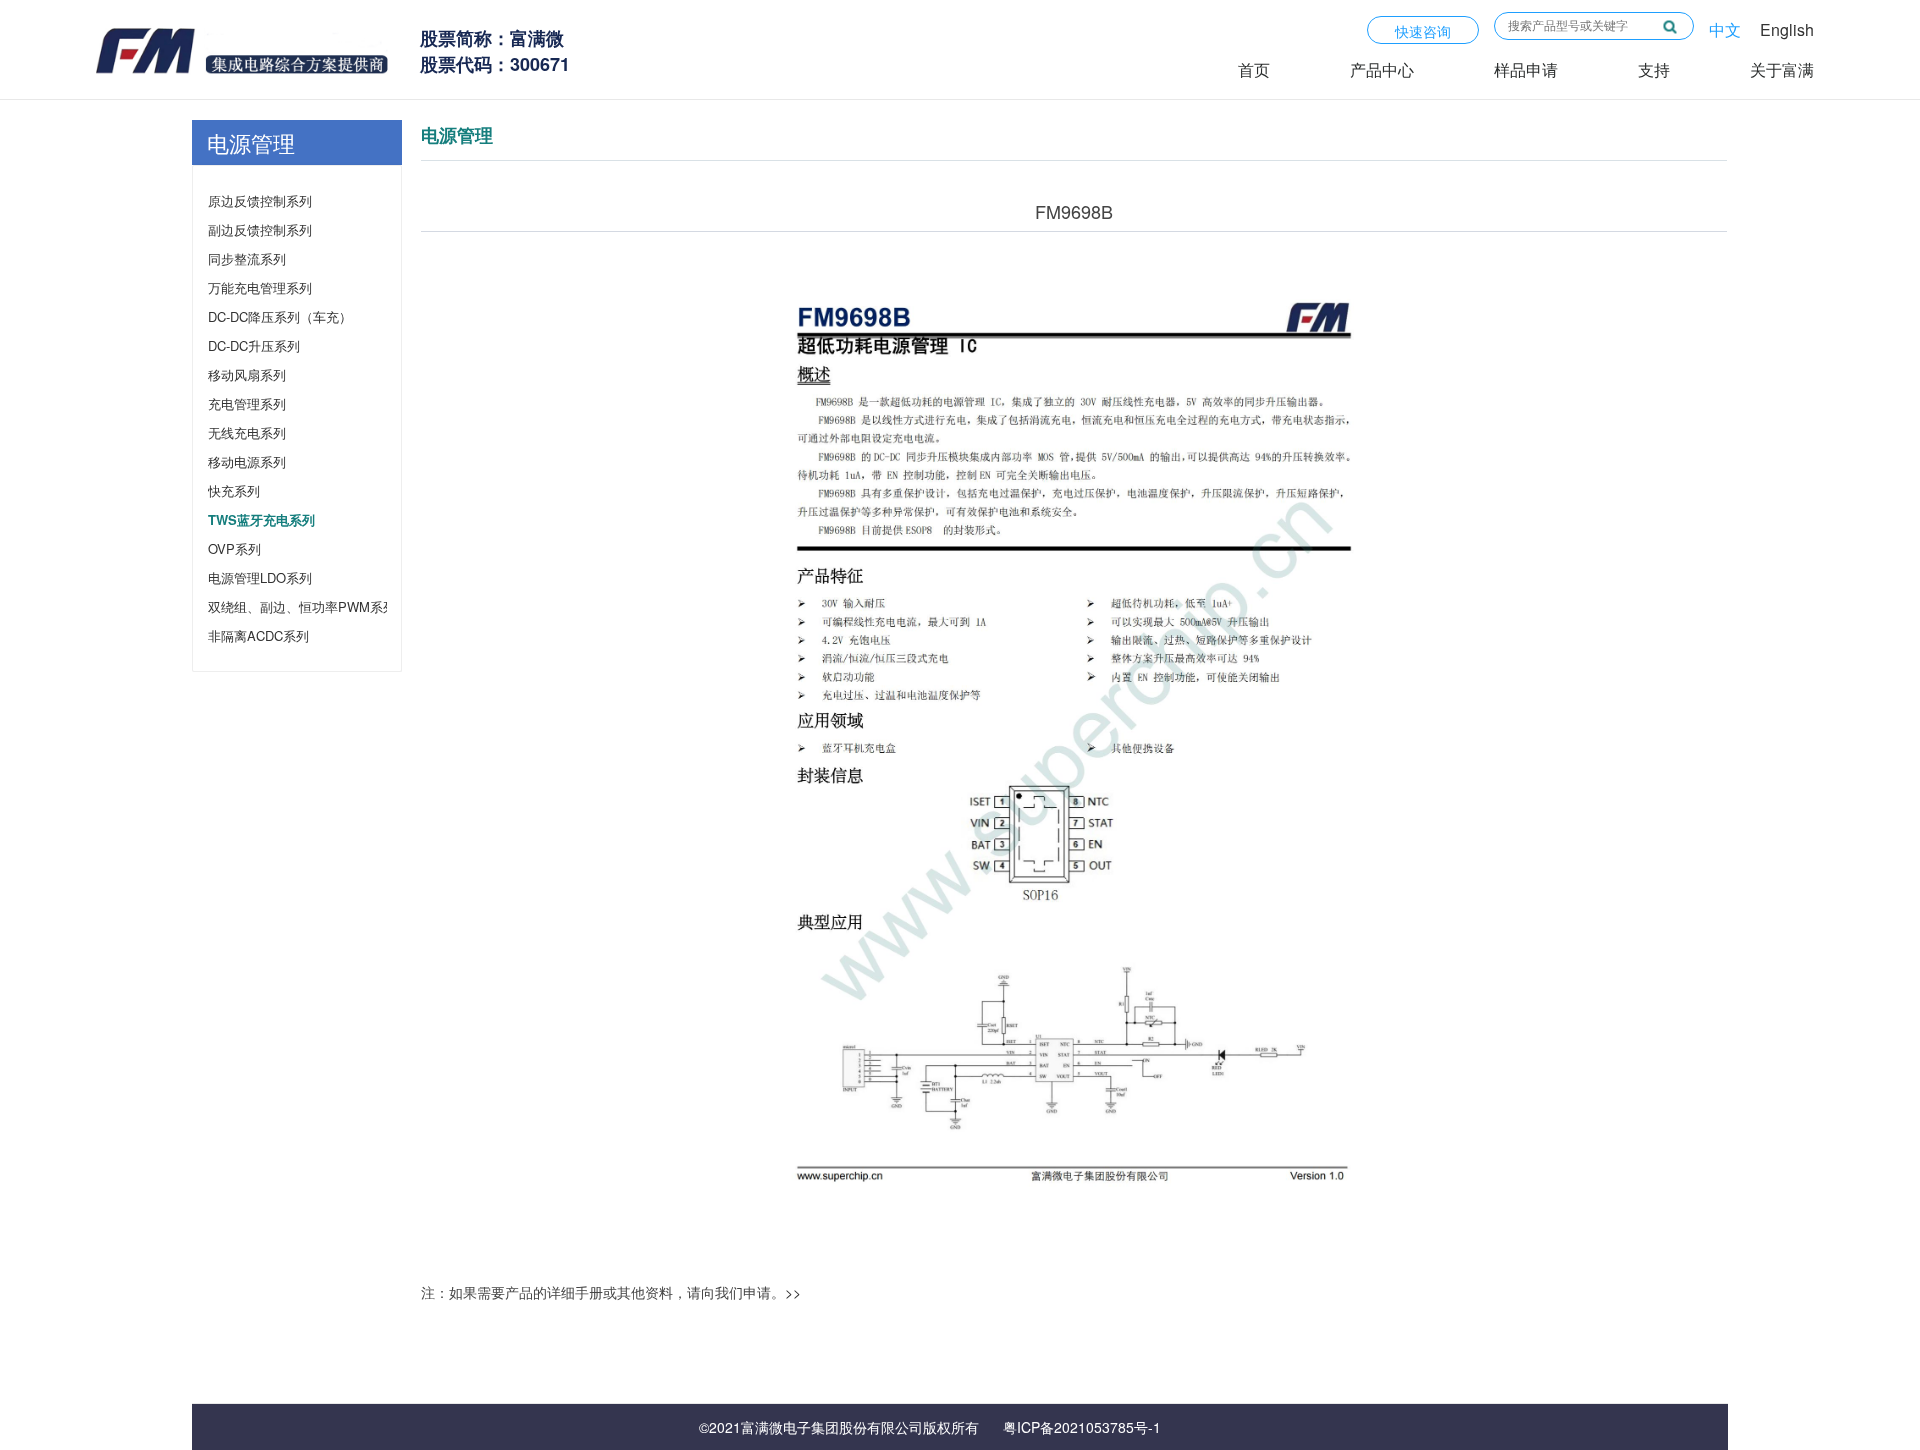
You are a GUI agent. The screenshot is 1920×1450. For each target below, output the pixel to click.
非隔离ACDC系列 (257, 635)
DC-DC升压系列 (254, 345)
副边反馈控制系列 (257, 229)
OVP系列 (234, 548)
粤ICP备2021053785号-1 (1082, 1427)
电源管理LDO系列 (257, 577)
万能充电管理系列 (257, 287)
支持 (1654, 69)
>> (793, 1292)
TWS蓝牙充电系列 (257, 519)
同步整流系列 (247, 258)
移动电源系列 (247, 461)
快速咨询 (1423, 31)
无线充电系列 (247, 432)
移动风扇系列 (247, 374)
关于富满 (1782, 69)
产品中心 (1382, 69)
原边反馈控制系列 (257, 200)
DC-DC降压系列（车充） (257, 316)
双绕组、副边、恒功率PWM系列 (257, 606)
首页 (1254, 69)
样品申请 (1526, 69)
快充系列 (234, 490)
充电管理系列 (247, 403)
